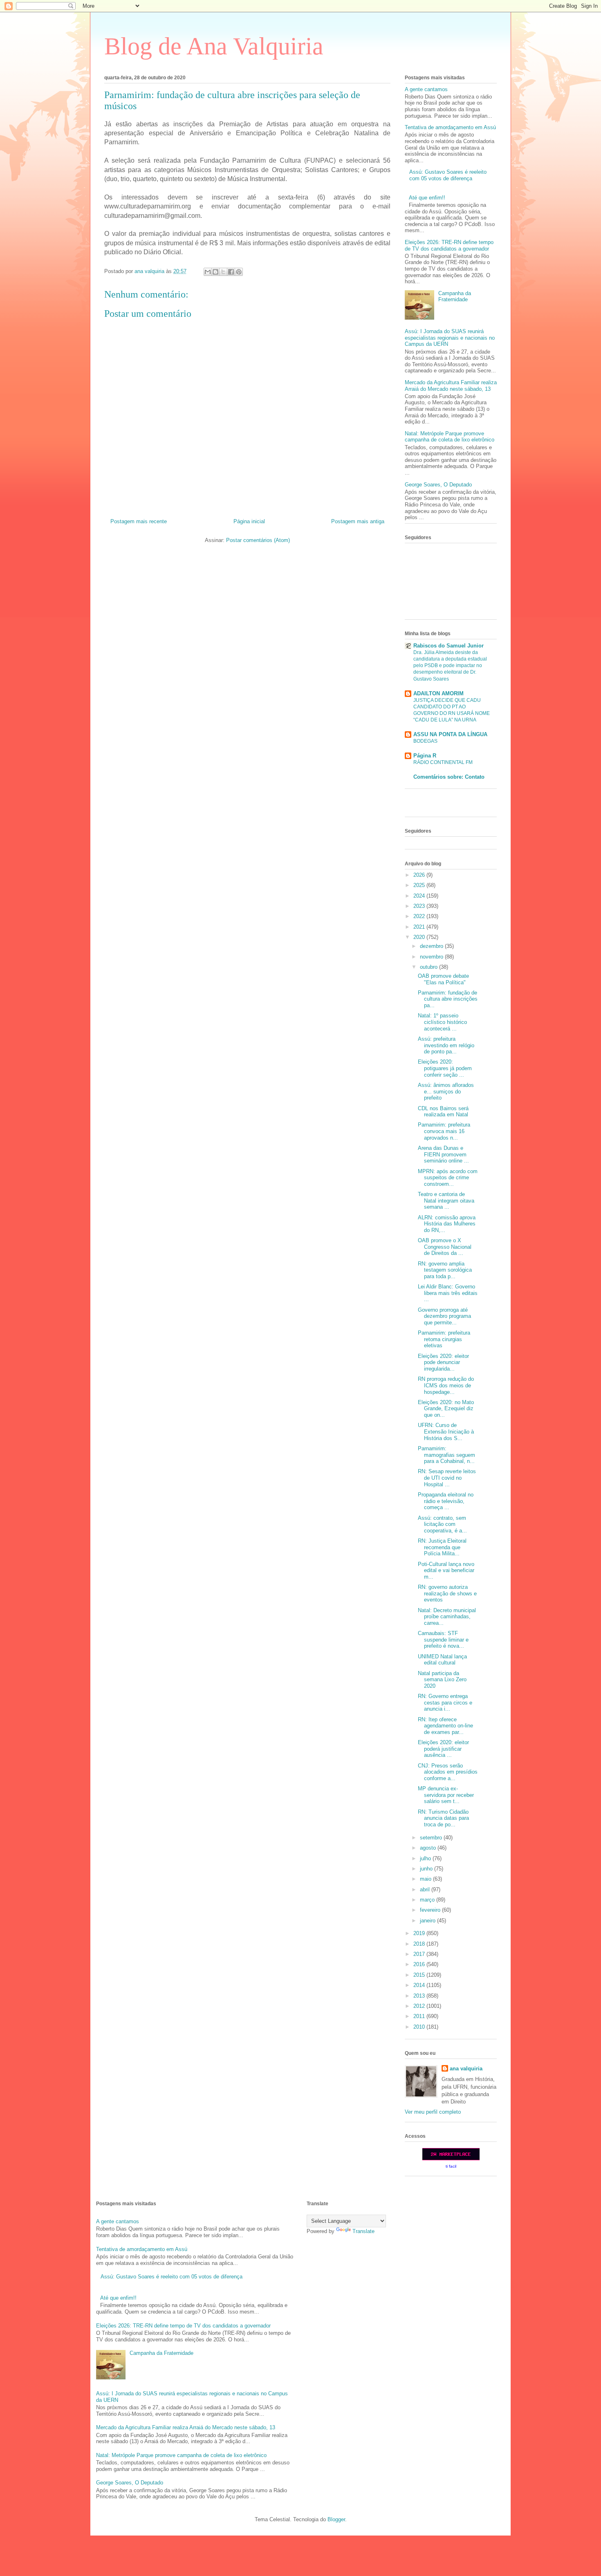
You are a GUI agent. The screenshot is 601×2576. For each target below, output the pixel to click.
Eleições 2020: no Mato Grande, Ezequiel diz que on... (446, 1409)
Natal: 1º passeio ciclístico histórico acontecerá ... (442, 1022)
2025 (420, 885)
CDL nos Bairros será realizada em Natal (443, 1112)
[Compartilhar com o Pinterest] (239, 272)
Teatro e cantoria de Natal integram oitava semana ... (446, 1201)
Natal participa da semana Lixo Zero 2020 (442, 1680)
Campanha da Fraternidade (455, 297)
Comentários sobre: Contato (449, 777)
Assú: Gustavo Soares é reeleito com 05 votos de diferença (448, 175)
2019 (420, 1933)
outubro (429, 967)
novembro (432, 957)
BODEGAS (425, 741)
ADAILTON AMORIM (438, 693)
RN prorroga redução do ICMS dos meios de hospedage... (446, 1385)
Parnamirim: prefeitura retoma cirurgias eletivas (444, 1339)
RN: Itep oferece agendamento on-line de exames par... (445, 1726)
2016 (420, 1964)
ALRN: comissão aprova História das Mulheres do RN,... (447, 1224)
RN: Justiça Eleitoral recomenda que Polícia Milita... (442, 1547)
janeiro (428, 1921)
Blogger (336, 2519)
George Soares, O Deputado (438, 485)
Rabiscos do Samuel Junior (449, 646)
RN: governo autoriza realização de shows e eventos (447, 1593)
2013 (420, 1996)
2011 (420, 2016)
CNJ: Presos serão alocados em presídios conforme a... (448, 1772)
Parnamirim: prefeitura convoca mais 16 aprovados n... (444, 1131)
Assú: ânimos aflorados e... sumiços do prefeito (446, 1091)
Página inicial (249, 521)
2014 (420, 1985)
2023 (420, 906)
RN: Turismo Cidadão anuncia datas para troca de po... (443, 1818)
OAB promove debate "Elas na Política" (443, 979)
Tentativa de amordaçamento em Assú (450, 127)
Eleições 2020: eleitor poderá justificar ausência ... (443, 1749)
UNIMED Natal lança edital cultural (442, 1660)
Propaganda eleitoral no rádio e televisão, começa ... (446, 1501)
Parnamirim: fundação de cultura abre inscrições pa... (448, 999)
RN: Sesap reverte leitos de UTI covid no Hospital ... (447, 1478)
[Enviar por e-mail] (208, 272)
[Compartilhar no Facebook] (231, 272)
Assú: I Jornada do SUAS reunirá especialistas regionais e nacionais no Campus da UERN (450, 338)
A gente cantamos (426, 89)
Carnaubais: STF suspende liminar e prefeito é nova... (443, 1640)
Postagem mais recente (139, 521)
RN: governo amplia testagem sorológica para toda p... (445, 1270)
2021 (420, 927)
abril (426, 1889)
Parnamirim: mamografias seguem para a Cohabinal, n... (446, 1455)
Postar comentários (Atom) (258, 540)
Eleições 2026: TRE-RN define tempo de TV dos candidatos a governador (449, 245)
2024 (420, 896)
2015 (420, 1975)
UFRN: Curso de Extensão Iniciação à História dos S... (446, 1431)
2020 (420, 937)
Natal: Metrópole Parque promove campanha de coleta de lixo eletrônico (450, 437)
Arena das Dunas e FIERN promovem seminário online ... (443, 1154)
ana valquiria (466, 2069)
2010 (420, 2027)
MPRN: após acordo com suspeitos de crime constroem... (448, 1178)
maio (426, 1879)
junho (427, 1869)
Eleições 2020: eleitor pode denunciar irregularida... (443, 1362)
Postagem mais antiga (358, 521)
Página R (425, 756)
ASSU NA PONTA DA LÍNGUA (450, 734)
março (428, 1900)
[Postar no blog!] (215, 272)
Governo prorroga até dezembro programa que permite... (444, 1316)
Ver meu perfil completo (433, 2112)
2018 (420, 1944)
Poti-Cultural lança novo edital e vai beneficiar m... (446, 1570)
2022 (420, 916)
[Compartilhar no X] (223, 272)
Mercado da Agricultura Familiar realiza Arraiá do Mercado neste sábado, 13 (451, 386)
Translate (363, 2231)
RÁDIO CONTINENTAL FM (443, 762)
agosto (429, 1848)
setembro (432, 1838)
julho (426, 1858)
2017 (420, 1954)
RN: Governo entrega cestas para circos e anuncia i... (445, 1702)
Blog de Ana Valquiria (214, 46)
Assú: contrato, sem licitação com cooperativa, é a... (442, 1524)
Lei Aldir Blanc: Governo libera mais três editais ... (448, 1293)
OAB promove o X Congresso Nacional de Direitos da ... (445, 1247)
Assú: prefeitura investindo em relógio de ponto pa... (446, 1045)
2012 (420, 2006)
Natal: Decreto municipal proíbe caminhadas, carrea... (447, 1617)
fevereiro (431, 1910)
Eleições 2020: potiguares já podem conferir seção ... (445, 1068)
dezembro (432, 946)
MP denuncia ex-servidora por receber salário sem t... (446, 1795)
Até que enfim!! (427, 198)
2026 (420, 875)
